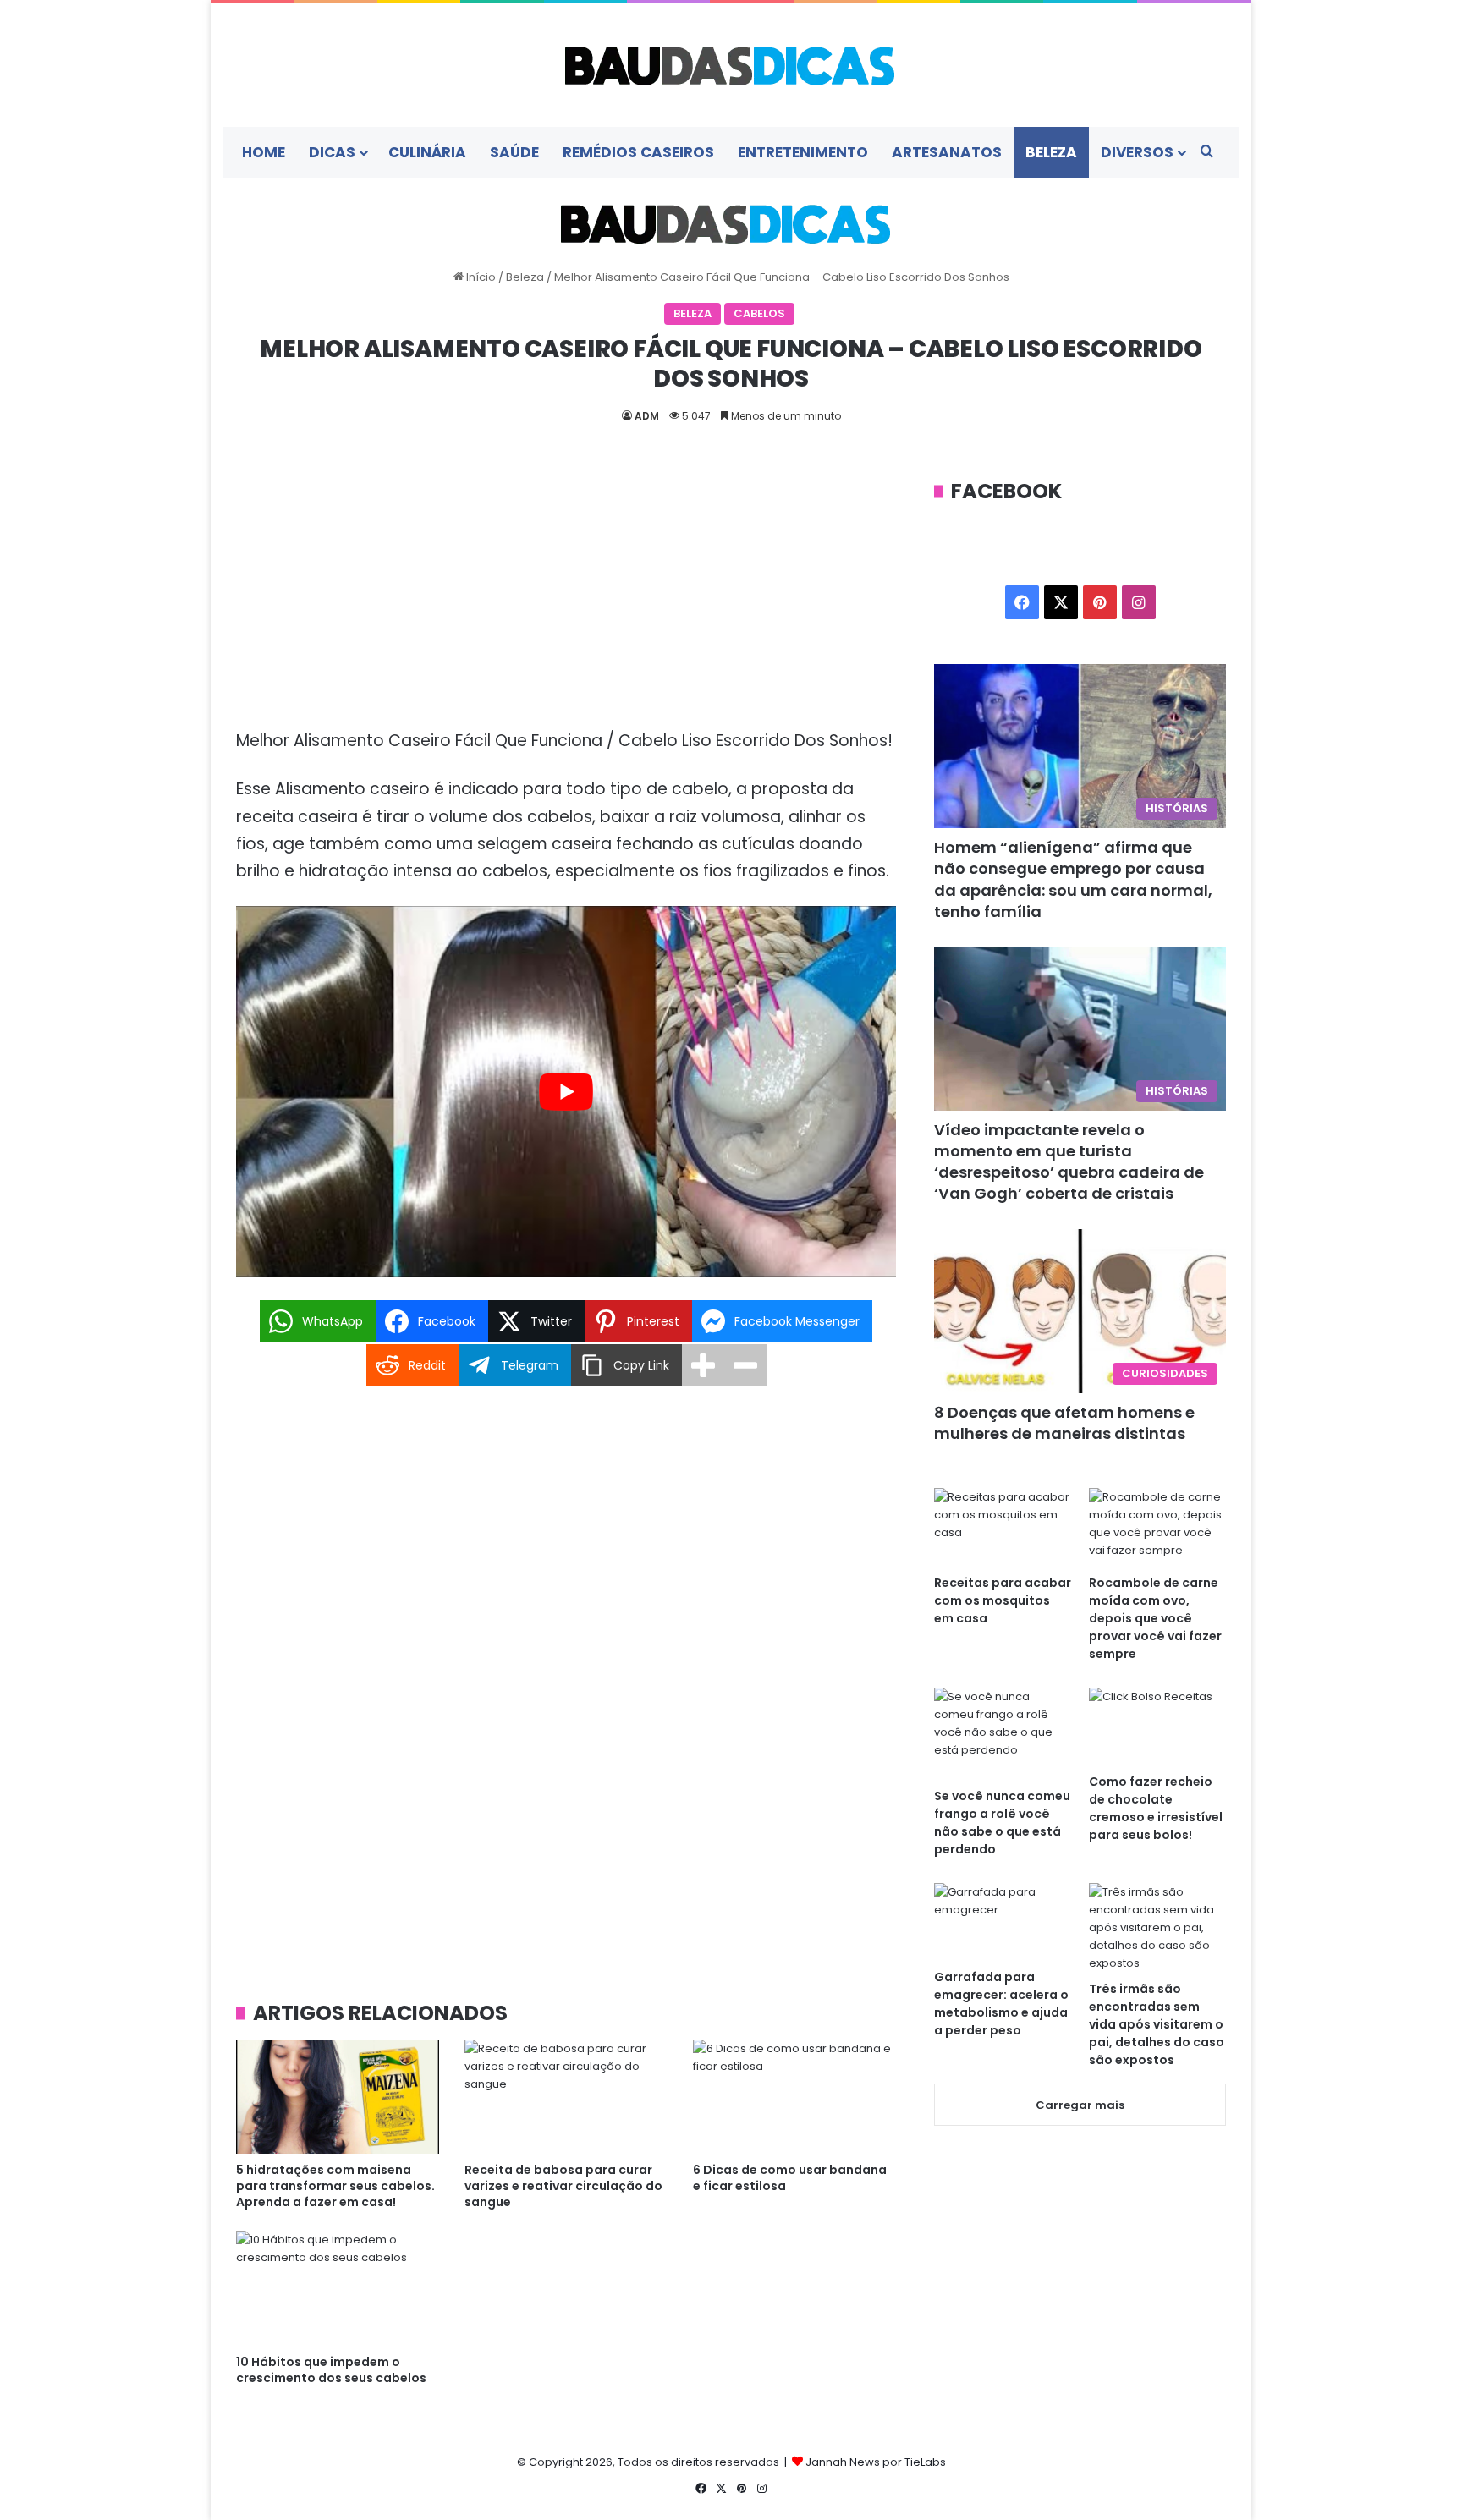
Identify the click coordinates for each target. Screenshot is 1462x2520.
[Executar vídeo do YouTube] (566, 1092)
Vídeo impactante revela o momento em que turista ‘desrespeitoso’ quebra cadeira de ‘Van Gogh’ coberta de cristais (1069, 1162)
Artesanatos (947, 152)
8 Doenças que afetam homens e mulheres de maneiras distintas (1064, 1423)
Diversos (1137, 152)
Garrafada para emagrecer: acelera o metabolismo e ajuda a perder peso (1001, 2004)
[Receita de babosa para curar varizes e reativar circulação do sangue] (566, 2097)
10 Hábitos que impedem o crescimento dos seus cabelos (331, 2370)
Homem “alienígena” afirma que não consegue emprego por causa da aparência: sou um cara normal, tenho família (1073, 879)
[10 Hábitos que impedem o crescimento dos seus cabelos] (338, 2288)
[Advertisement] (566, 602)
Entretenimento (803, 152)
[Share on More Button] (703, 1365)
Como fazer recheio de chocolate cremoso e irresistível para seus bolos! (1156, 1808)
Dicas (332, 152)
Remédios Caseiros (638, 152)
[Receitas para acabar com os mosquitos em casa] (1003, 1526)
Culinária (427, 152)
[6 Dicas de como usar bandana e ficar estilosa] (794, 2097)
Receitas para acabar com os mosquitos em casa (1003, 1600)
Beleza (1051, 152)
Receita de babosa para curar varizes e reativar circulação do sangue (563, 2186)
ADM (647, 416)
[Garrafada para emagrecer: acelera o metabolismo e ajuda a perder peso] (1003, 1922)
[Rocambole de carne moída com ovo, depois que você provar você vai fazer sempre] (1157, 1526)
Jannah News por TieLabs (876, 2462)
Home (264, 152)
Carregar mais (1080, 2105)
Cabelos (759, 313)
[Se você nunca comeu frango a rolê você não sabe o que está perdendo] (1003, 1733)
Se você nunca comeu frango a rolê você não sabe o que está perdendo (1002, 1823)
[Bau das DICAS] (731, 65)
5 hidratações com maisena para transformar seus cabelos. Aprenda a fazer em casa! (335, 2186)
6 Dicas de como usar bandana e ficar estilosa (790, 2178)
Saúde (514, 152)
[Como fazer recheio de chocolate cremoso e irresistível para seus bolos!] (1157, 1726)
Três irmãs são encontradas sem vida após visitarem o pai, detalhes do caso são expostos (1157, 2024)
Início (480, 277)
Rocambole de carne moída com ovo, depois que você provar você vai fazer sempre (1155, 1618)
